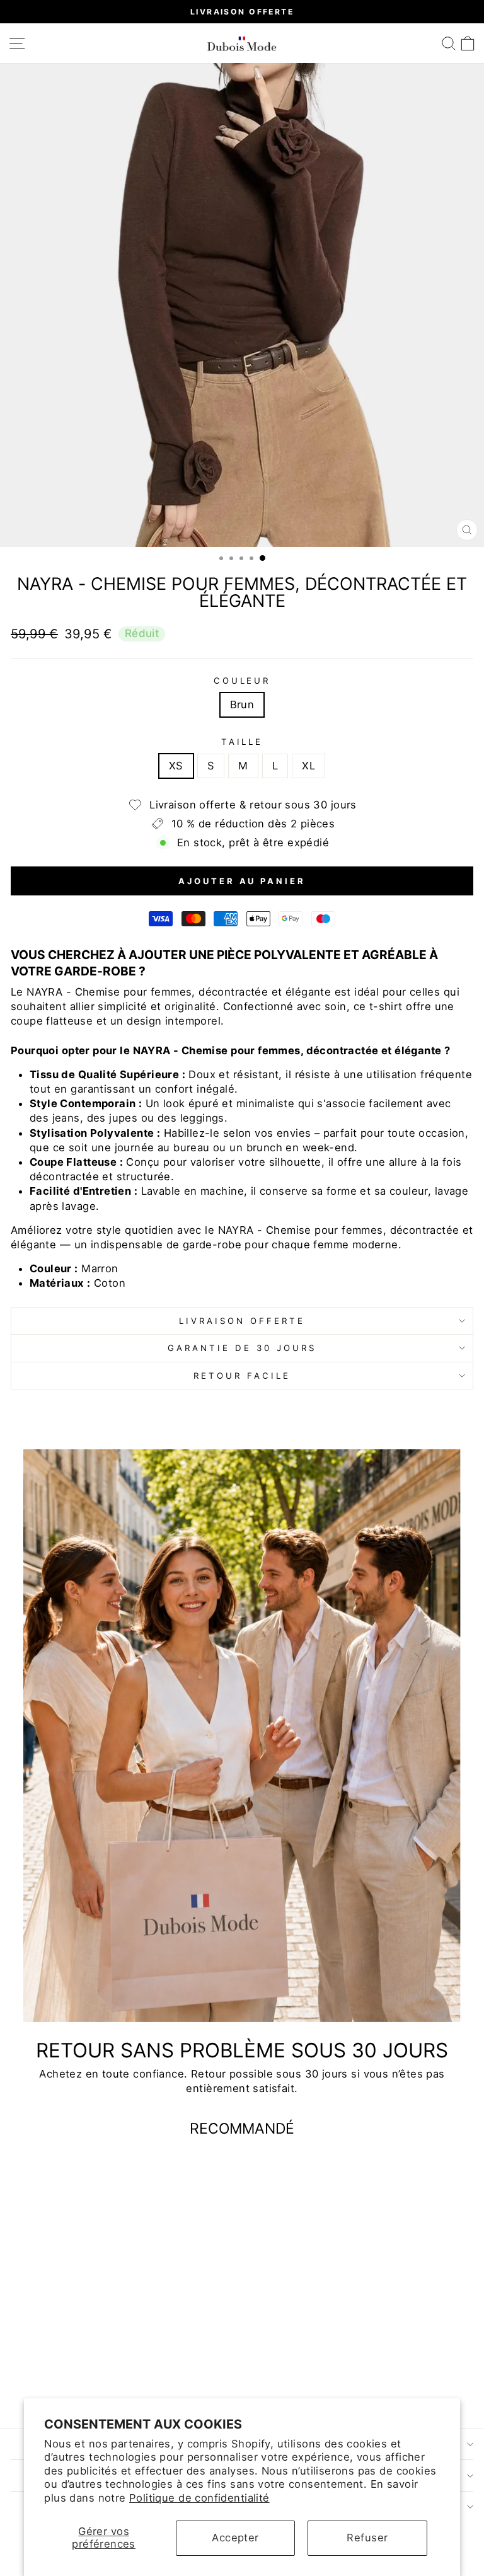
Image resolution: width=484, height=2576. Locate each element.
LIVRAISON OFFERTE (242, 1321)
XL (308, 766)
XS (176, 766)
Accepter (235, 2538)
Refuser (367, 2538)
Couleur (242, 681)
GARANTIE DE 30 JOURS (242, 1348)
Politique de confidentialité (199, 2498)
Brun (242, 704)
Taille (242, 742)
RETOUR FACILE (242, 1376)
